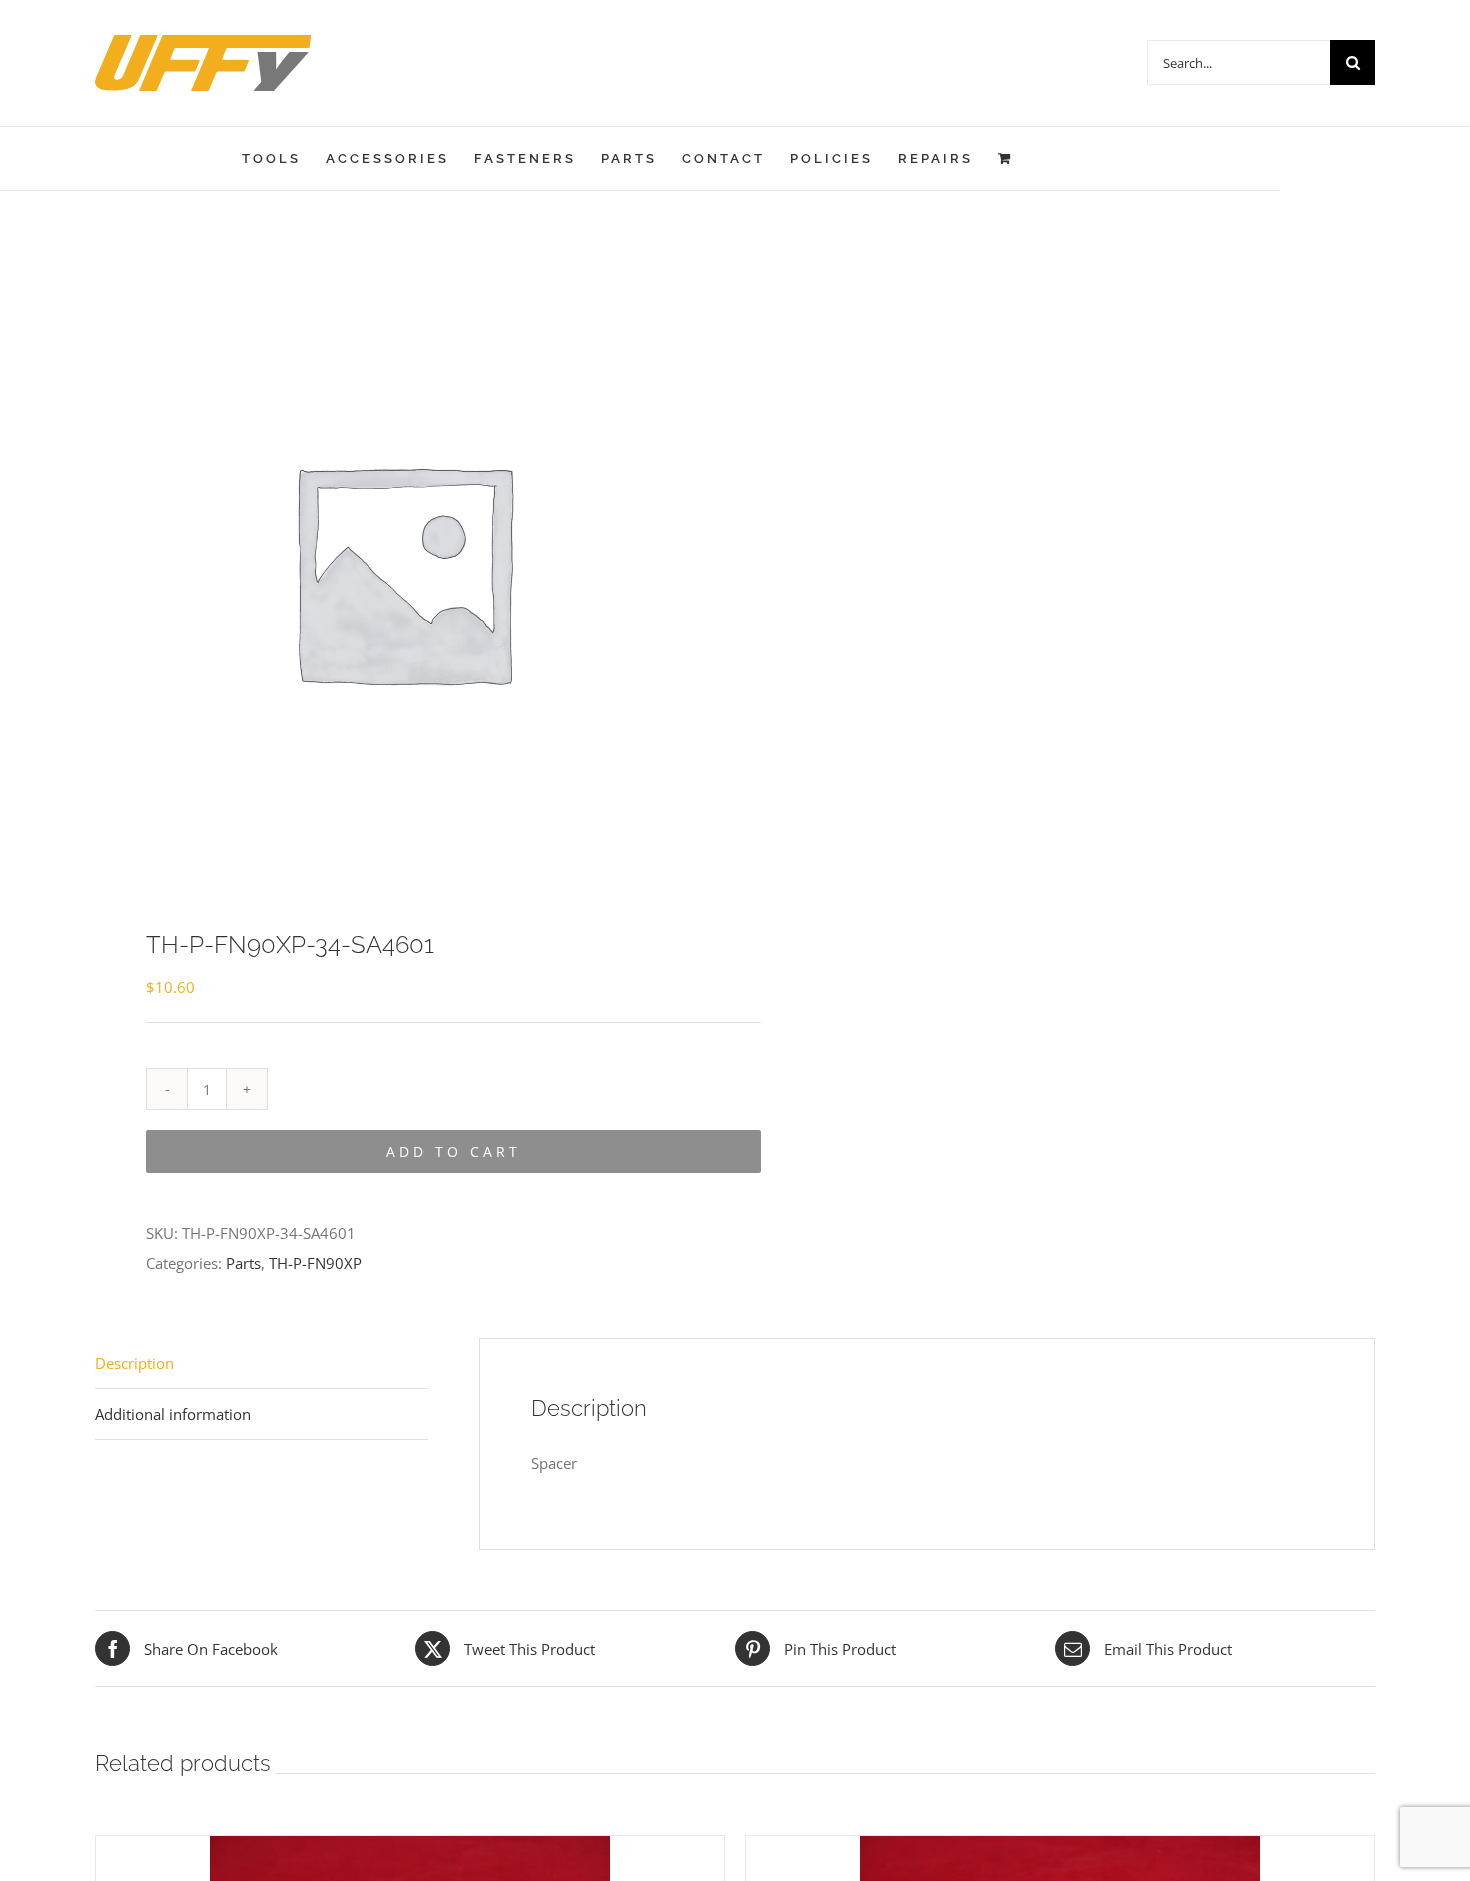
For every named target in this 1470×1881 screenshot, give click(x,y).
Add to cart (453, 1151)
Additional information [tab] (173, 1414)
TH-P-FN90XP (315, 1263)
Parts (243, 1263)
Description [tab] (134, 1363)
